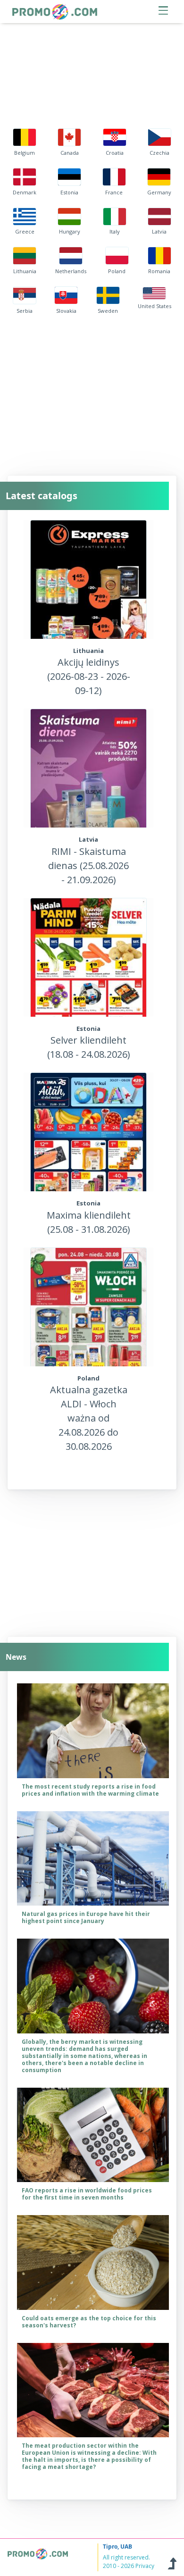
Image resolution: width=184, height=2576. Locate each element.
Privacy (145, 2566)
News (16, 1657)
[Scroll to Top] (172, 2562)
